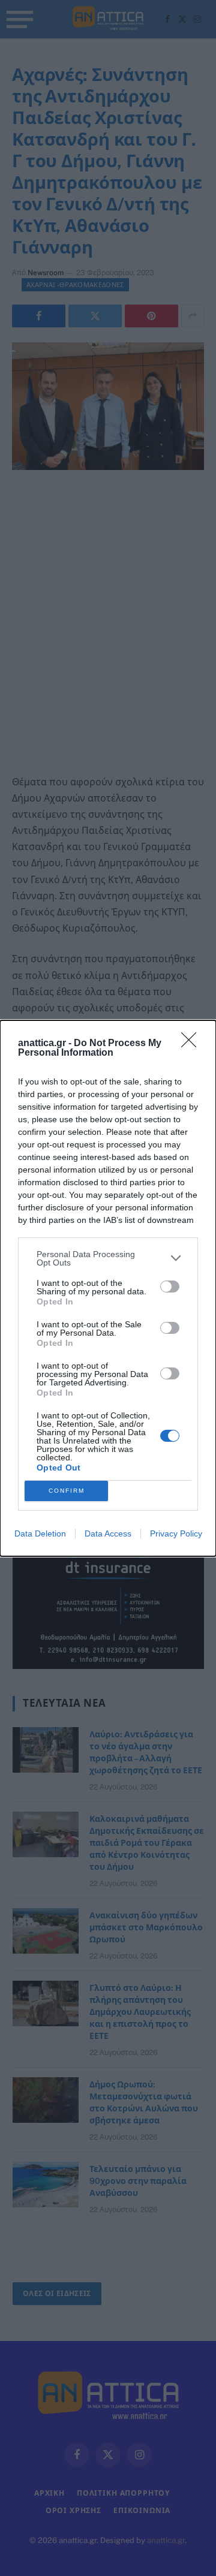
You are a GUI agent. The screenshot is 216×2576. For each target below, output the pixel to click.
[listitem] (108, 1258)
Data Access (108, 1533)
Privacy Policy (176, 1533)
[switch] (170, 1287)
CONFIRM (67, 1491)
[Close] (193, 1044)
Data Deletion (40, 1533)
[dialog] (108, 1288)
